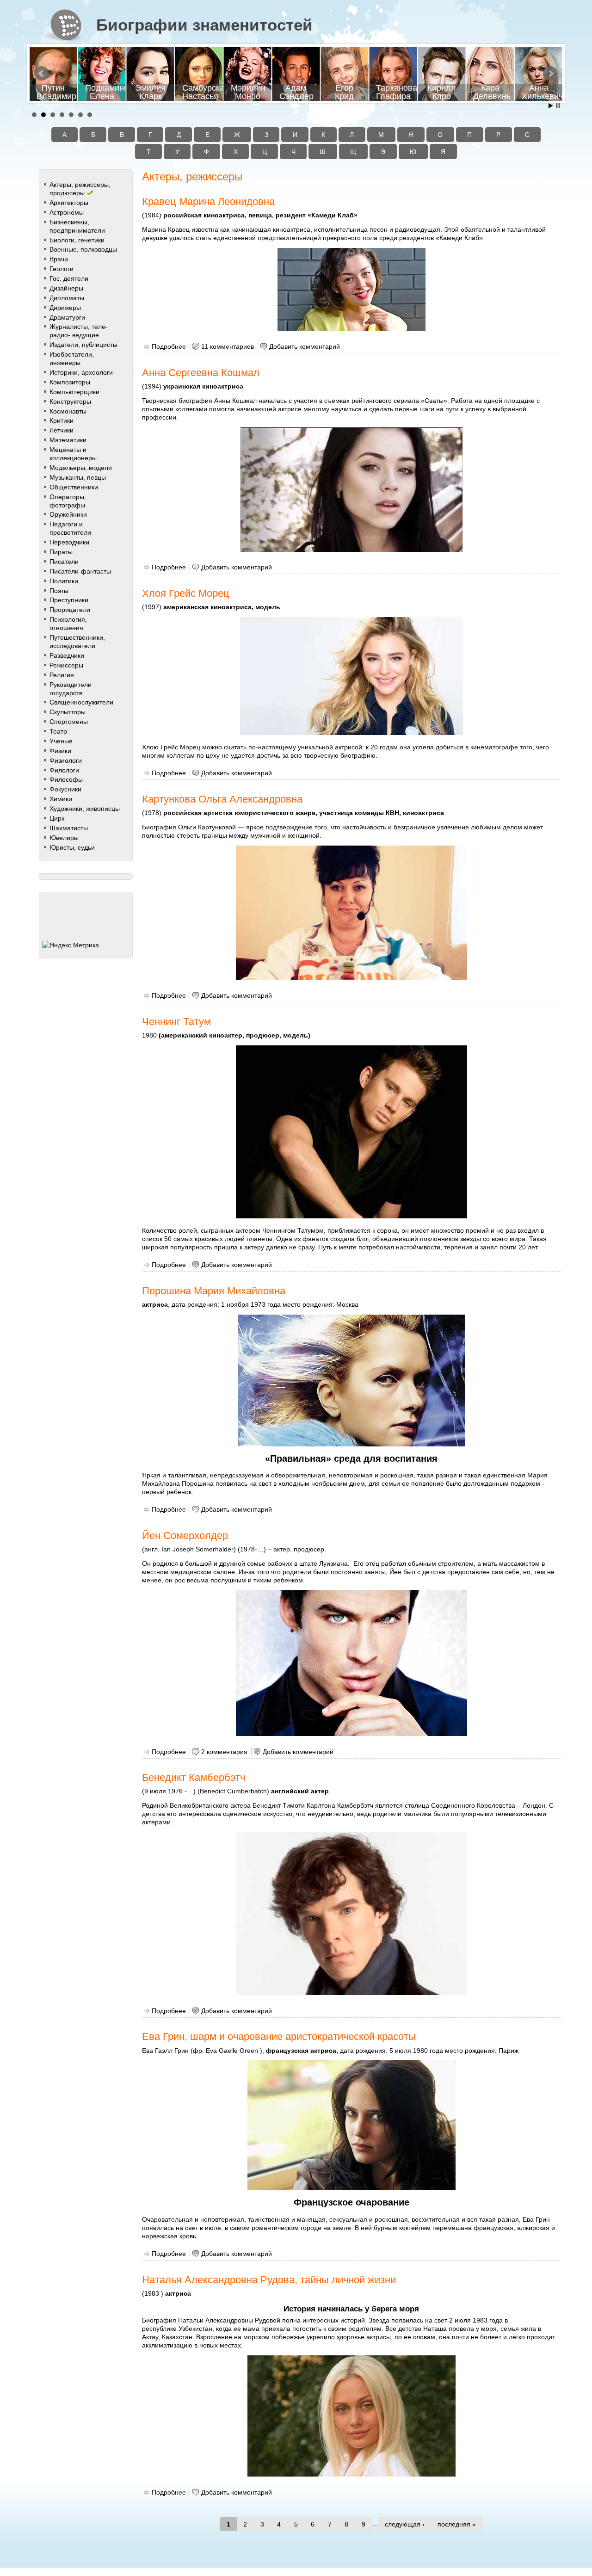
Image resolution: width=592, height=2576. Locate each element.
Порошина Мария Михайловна (214, 1291)
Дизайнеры (66, 288)
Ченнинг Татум (176, 1022)
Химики (61, 799)
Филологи (64, 770)
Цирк (57, 818)
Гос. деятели (69, 278)
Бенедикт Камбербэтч (194, 1777)
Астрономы (67, 212)
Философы (66, 779)
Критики (62, 420)
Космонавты (68, 411)
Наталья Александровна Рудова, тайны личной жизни (269, 2280)
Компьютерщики (74, 392)
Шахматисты (69, 828)
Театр (58, 731)
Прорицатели (70, 610)
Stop (558, 106)
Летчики (62, 430)
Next (550, 74)
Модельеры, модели (81, 468)
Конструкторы (70, 402)
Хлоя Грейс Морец (186, 593)
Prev (42, 74)
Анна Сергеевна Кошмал (201, 373)
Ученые (61, 741)
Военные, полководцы (83, 249)
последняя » (457, 2524)
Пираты (61, 552)
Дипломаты (67, 298)
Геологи (62, 269)
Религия (62, 675)
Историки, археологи (81, 372)
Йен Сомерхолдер (185, 1535)
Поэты (59, 591)
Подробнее (169, 346)
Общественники (74, 487)
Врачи (59, 259)
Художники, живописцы (85, 809)
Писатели (64, 562)
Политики (64, 581)
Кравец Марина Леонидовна (208, 201)
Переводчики (69, 542)
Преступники (69, 600)
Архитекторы (69, 203)
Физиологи (66, 760)
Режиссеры (66, 665)
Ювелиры (64, 838)
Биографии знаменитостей (204, 25)
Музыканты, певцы (78, 477)
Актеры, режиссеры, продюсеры (80, 189)
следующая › (405, 2524)
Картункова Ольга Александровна (222, 799)
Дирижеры (65, 308)
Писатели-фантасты (80, 571)
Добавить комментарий (305, 346)
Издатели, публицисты (83, 345)
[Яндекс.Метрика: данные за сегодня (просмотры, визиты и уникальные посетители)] (71, 945)
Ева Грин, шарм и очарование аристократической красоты (279, 2036)
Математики (68, 440)
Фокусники (65, 789)
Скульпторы (68, 712)
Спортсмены (69, 722)
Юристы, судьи (72, 847)
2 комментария (224, 1752)
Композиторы (70, 382)
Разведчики (67, 655)
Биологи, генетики (77, 240)
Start (551, 106)
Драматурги (67, 317)
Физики (60, 751)
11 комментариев (228, 346)
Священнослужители (81, 702)
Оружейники (68, 514)
